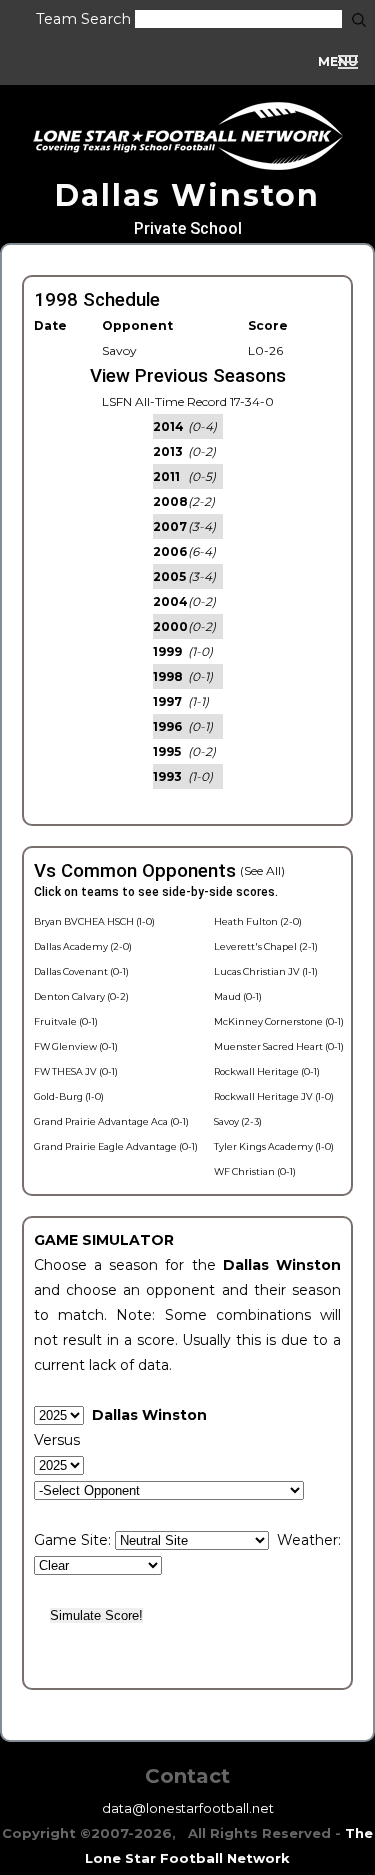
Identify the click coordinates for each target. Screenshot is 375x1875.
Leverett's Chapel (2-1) (266, 946)
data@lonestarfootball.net (188, 1808)
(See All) (262, 870)
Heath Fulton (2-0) (258, 921)
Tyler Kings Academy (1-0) (274, 1146)
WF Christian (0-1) (255, 1171)
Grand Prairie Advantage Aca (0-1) (111, 1121)
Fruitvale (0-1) (66, 1021)
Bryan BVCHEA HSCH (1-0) (94, 921)
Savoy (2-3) (238, 1121)
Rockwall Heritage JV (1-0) (274, 1096)
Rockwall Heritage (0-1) (267, 1071)
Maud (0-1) (238, 996)
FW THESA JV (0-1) (76, 1071)
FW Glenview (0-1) (76, 1046)
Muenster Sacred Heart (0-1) (279, 1046)
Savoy (119, 350)
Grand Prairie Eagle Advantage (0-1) (116, 1146)
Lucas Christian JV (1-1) (266, 971)
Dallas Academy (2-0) (83, 946)
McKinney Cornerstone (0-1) (279, 1021)
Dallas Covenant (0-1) (81, 971)
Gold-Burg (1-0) (69, 1096)
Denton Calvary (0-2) (81, 996)
